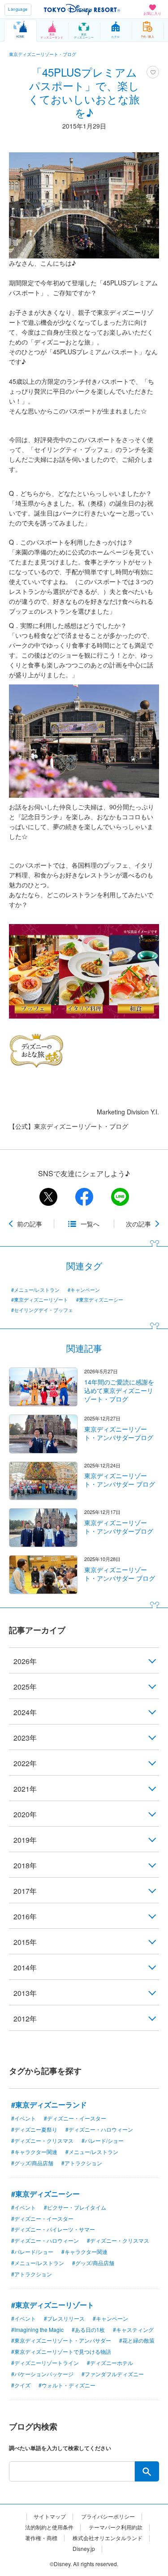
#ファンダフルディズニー (113, 2374)
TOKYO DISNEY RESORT (82, 9)
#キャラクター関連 (34, 2152)
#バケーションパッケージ (42, 2374)
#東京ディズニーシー (100, 1300)
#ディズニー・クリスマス (42, 2140)
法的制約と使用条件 (49, 2527)
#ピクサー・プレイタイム (75, 2207)
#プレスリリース (64, 2318)
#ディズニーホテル (110, 2363)
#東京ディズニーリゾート (40, 1300)
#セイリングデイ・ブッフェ (42, 1310)
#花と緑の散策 (137, 2340)
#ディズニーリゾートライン (45, 2363)
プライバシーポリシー (108, 2516)
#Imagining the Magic (37, 2329)
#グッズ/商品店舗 (32, 2163)
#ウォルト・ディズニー (67, 2385)
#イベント (24, 2118)
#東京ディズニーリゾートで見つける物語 (61, 2351)
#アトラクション (82, 2163)
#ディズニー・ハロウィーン (99, 2129)
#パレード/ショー (103, 2140)
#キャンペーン (84, 1290)
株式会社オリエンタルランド (108, 2538)
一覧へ (90, 1224)
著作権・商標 (41, 2538)
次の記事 (138, 1224)
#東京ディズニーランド (49, 2105)
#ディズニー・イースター (75, 2118)
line (120, 1197)
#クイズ (21, 2385)
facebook (84, 1197)
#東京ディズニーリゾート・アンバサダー (61, 2340)
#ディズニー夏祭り (34, 2129)
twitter (48, 1197)
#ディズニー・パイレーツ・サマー (53, 2229)
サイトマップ (50, 2516)
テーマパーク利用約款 (116, 2527)
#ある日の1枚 (88, 2329)
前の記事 (30, 1224)
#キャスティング (133, 2329)
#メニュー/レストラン (35, 1290)
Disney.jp (84, 2549)
